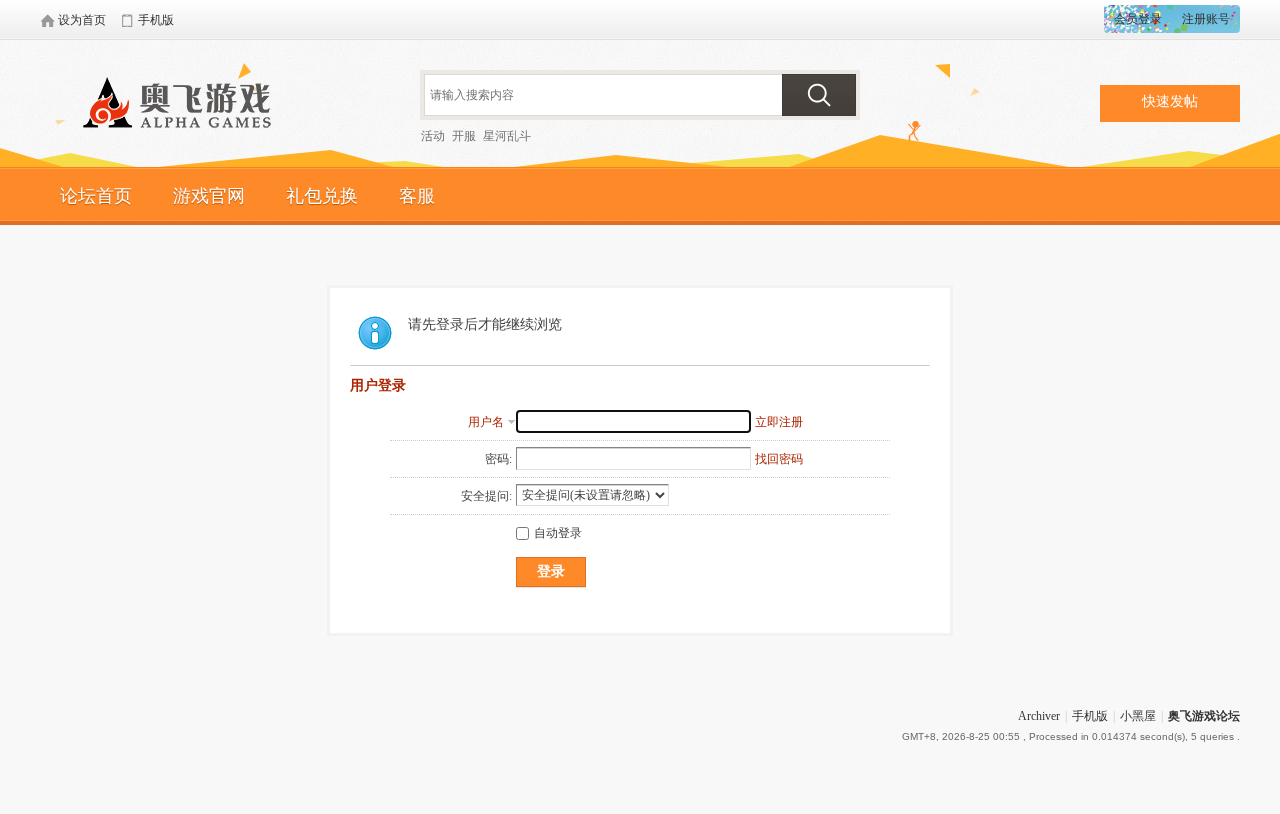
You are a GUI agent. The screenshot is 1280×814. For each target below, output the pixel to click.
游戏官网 (209, 196)
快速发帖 (1170, 101)
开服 (464, 136)
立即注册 (779, 422)
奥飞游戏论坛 (185, 105)
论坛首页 (96, 196)
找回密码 (779, 459)
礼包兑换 (322, 196)
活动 (433, 136)
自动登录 (558, 533)
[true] (819, 95)
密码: (498, 459)
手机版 (1090, 716)
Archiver (1039, 716)
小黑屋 (1138, 716)
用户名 (486, 422)
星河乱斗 (507, 136)
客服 (417, 196)
